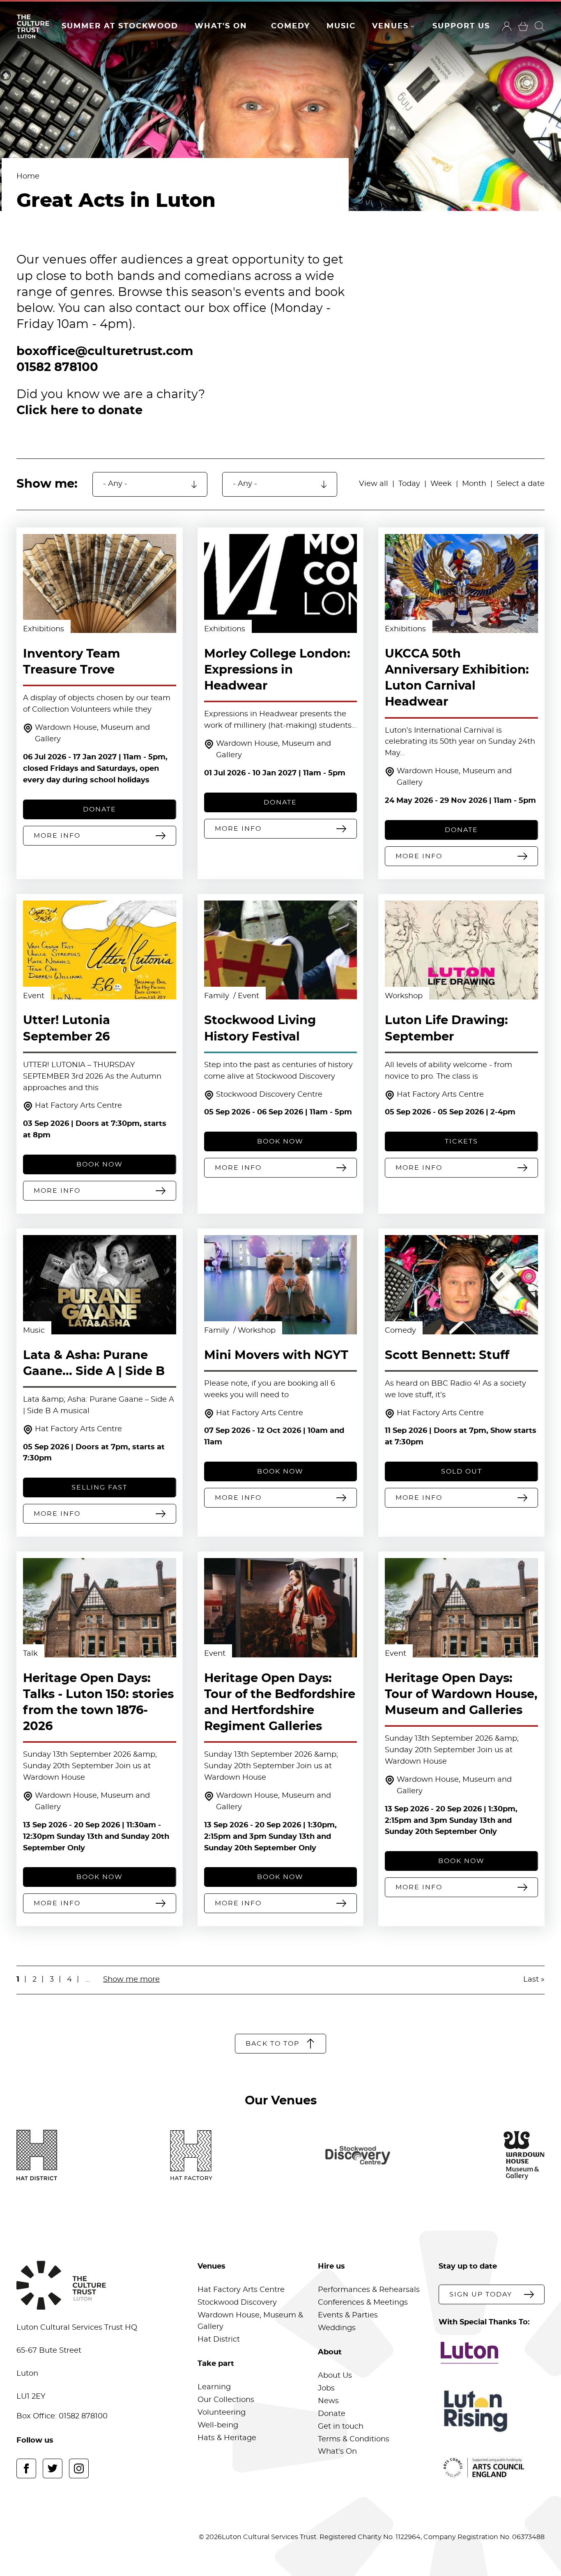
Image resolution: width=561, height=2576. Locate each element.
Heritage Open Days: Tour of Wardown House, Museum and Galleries (461, 1695)
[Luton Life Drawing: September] (461, 950)
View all (374, 484)
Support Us (461, 26)
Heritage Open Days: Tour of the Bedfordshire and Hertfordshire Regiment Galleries (280, 1703)
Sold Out (462, 1471)
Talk (30, 1654)
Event (34, 996)
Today (409, 484)
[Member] (507, 26)
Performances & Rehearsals (369, 2290)
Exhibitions (44, 629)
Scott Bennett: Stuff (447, 1356)
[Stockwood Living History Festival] (281, 950)
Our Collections (226, 2400)
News (328, 2401)
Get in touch (341, 2427)
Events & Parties (348, 2315)
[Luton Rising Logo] (492, 2411)
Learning (214, 2387)
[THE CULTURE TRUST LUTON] (33, 26)
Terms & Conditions (354, 2439)
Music (341, 26)
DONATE (100, 809)
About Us (335, 2376)
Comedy (291, 26)
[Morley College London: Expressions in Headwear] (281, 584)
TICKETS (461, 1141)
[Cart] (523, 26)
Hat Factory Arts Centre (78, 1106)
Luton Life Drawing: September (446, 1029)
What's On (221, 26)
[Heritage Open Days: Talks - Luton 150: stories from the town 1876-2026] (100, 1608)
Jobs (326, 2388)
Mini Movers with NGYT (276, 1356)
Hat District (219, 2340)
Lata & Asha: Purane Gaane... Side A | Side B (94, 1364)
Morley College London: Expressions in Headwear (277, 670)
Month (474, 484)
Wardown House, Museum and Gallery (92, 733)
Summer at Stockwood (120, 26)
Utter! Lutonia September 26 (67, 1029)
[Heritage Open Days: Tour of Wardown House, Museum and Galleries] (461, 1608)
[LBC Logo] (492, 2353)
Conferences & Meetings (363, 2303)
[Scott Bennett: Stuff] (461, 1285)
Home (28, 176)
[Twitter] (53, 2468)
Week (441, 484)
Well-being (218, 2425)
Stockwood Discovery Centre (269, 1095)
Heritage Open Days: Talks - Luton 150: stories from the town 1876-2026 (98, 1703)
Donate (332, 2414)
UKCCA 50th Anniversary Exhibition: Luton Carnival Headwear (457, 678)
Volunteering (222, 2413)
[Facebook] (26, 2468)
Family (218, 996)
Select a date (521, 484)
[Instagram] (79, 2468)
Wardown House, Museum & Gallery (250, 2321)
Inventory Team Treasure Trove (71, 662)
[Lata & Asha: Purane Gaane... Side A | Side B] (100, 1285)
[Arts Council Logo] (492, 2468)
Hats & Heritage (227, 2438)
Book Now (100, 1164)
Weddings (337, 2328)
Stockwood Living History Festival (260, 1029)
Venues (390, 26)
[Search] (540, 26)
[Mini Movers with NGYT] (281, 1285)
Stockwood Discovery (237, 2303)
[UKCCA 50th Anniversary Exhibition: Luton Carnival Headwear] (461, 584)
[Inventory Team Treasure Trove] (100, 584)
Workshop (404, 996)
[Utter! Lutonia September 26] (100, 950)
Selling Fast (99, 1487)
